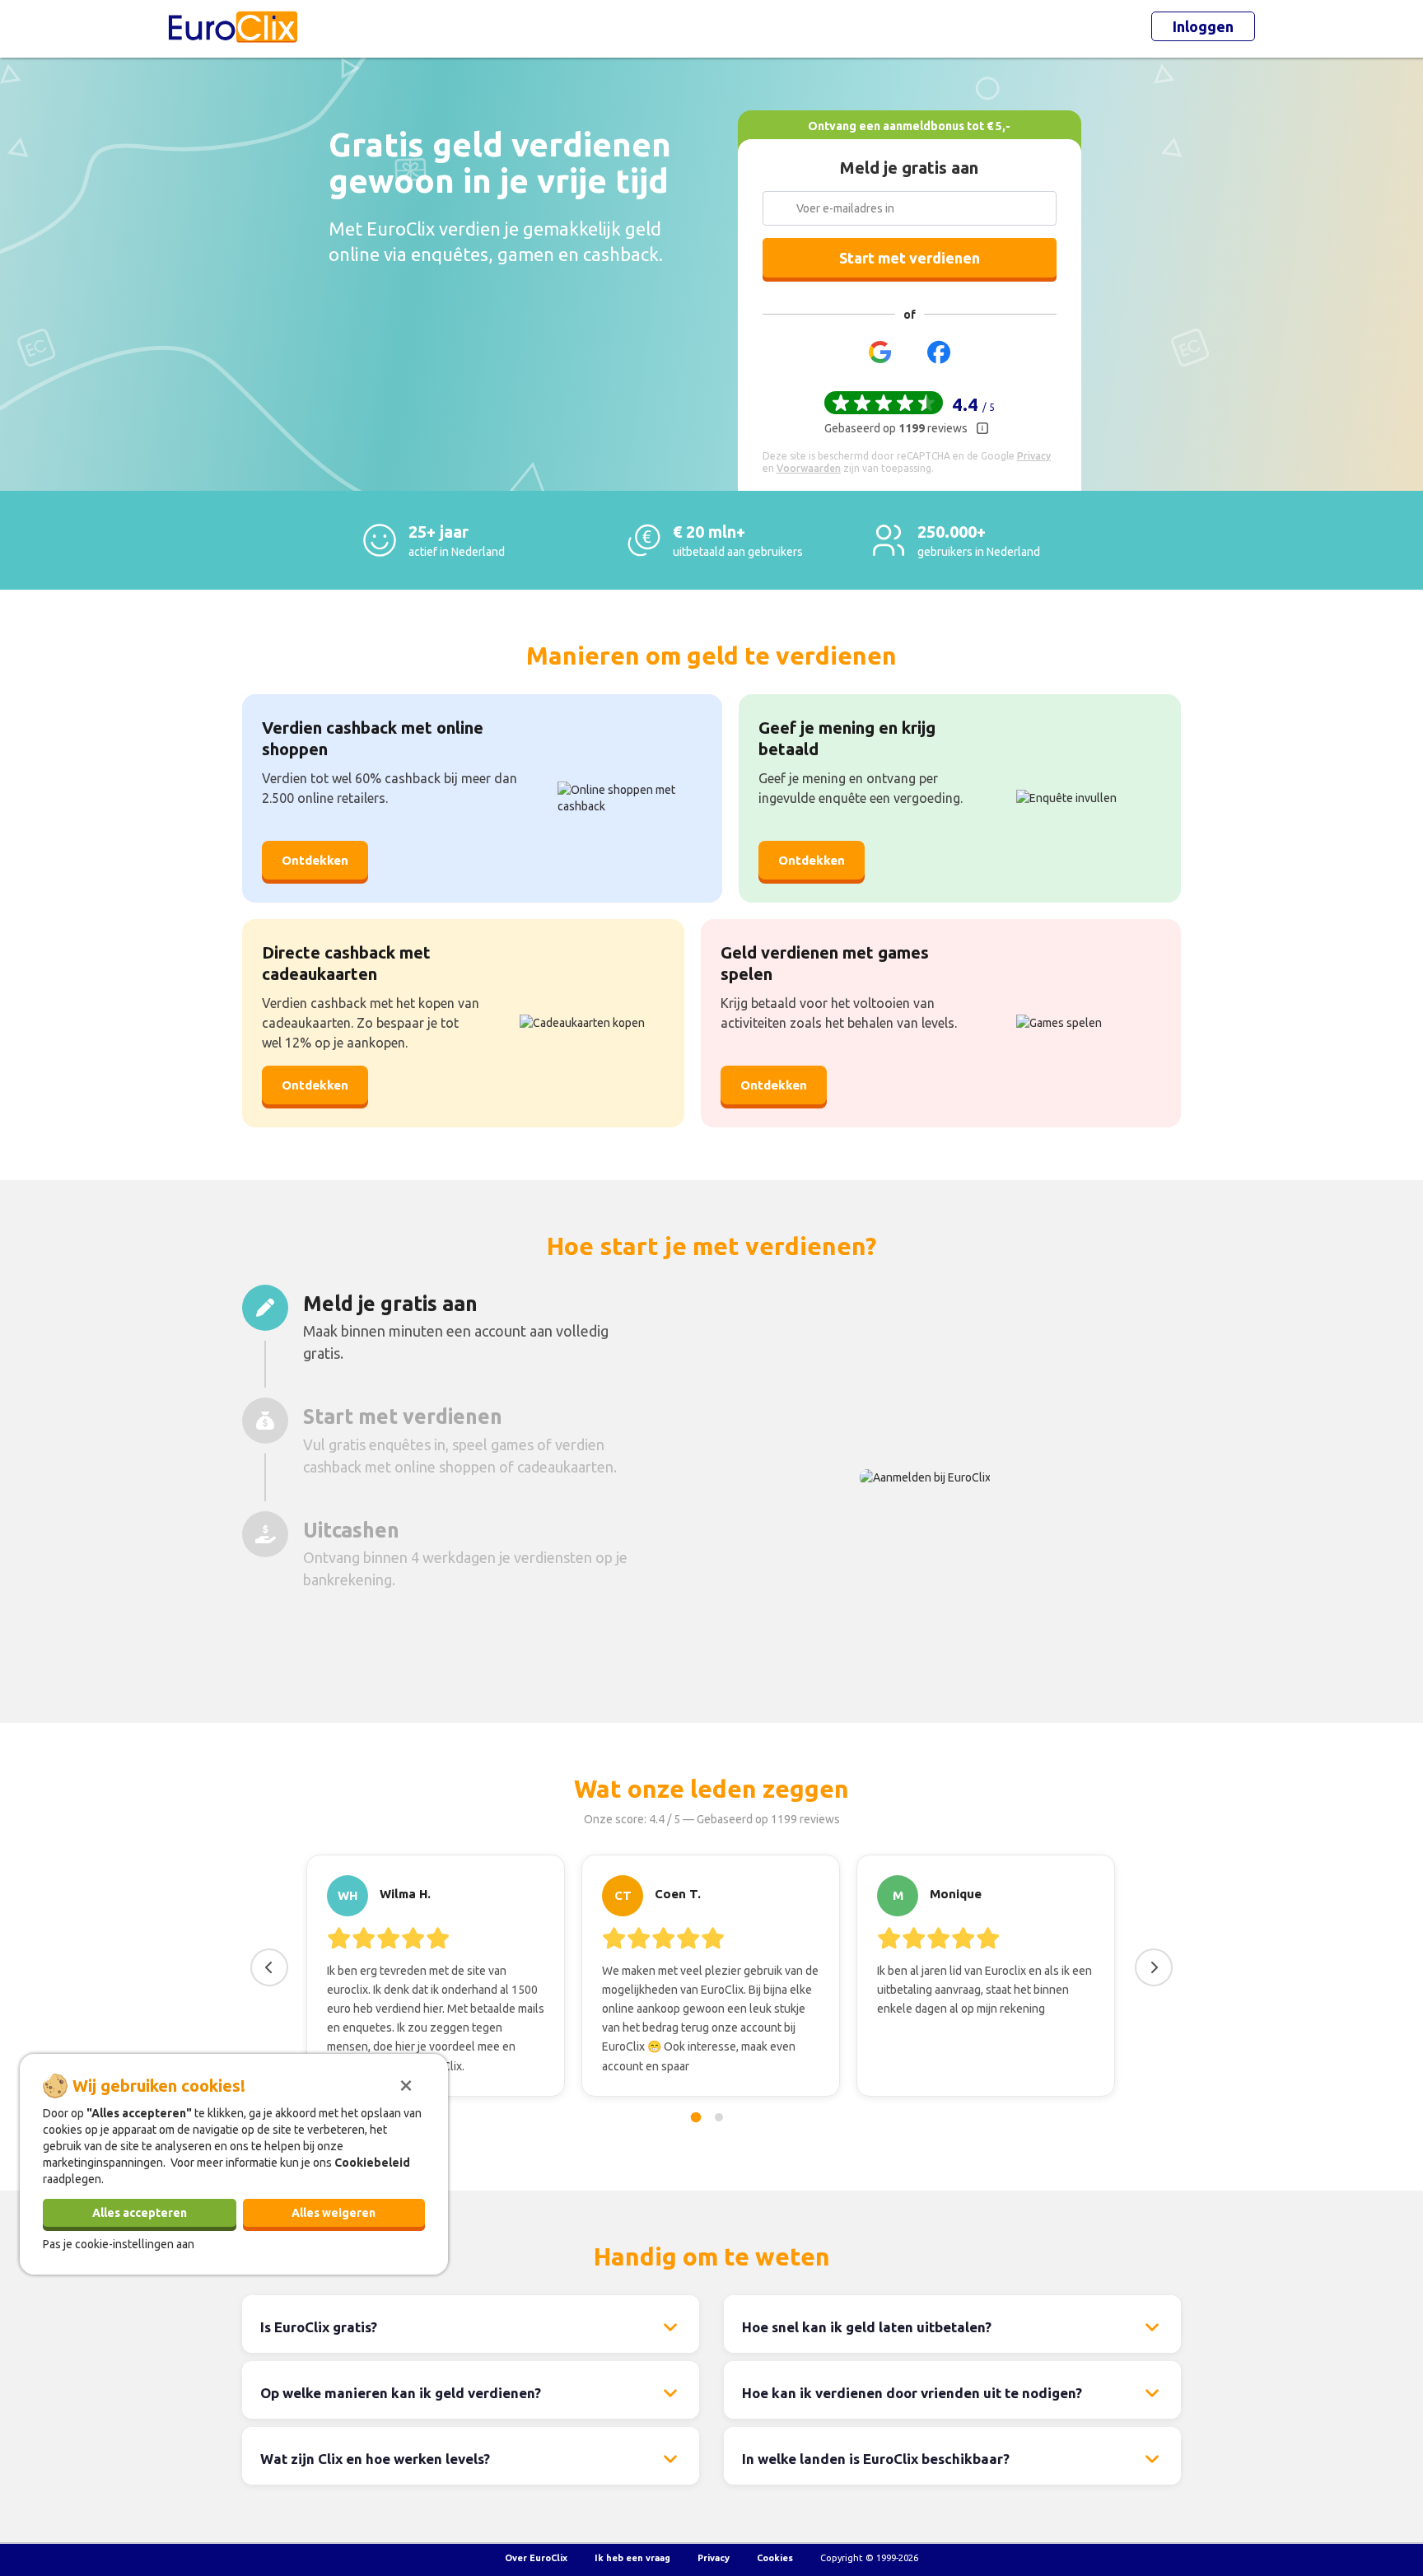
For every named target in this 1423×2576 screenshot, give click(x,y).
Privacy (714, 2558)
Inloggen (1203, 26)
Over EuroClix (536, 2558)
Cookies (775, 2558)
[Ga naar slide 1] (696, 2117)
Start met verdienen (910, 258)
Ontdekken (315, 860)
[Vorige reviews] (269, 1967)
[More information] (982, 428)
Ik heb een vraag (632, 2558)
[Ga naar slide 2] (719, 2117)
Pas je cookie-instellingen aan (119, 2243)
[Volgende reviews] (1154, 1967)
